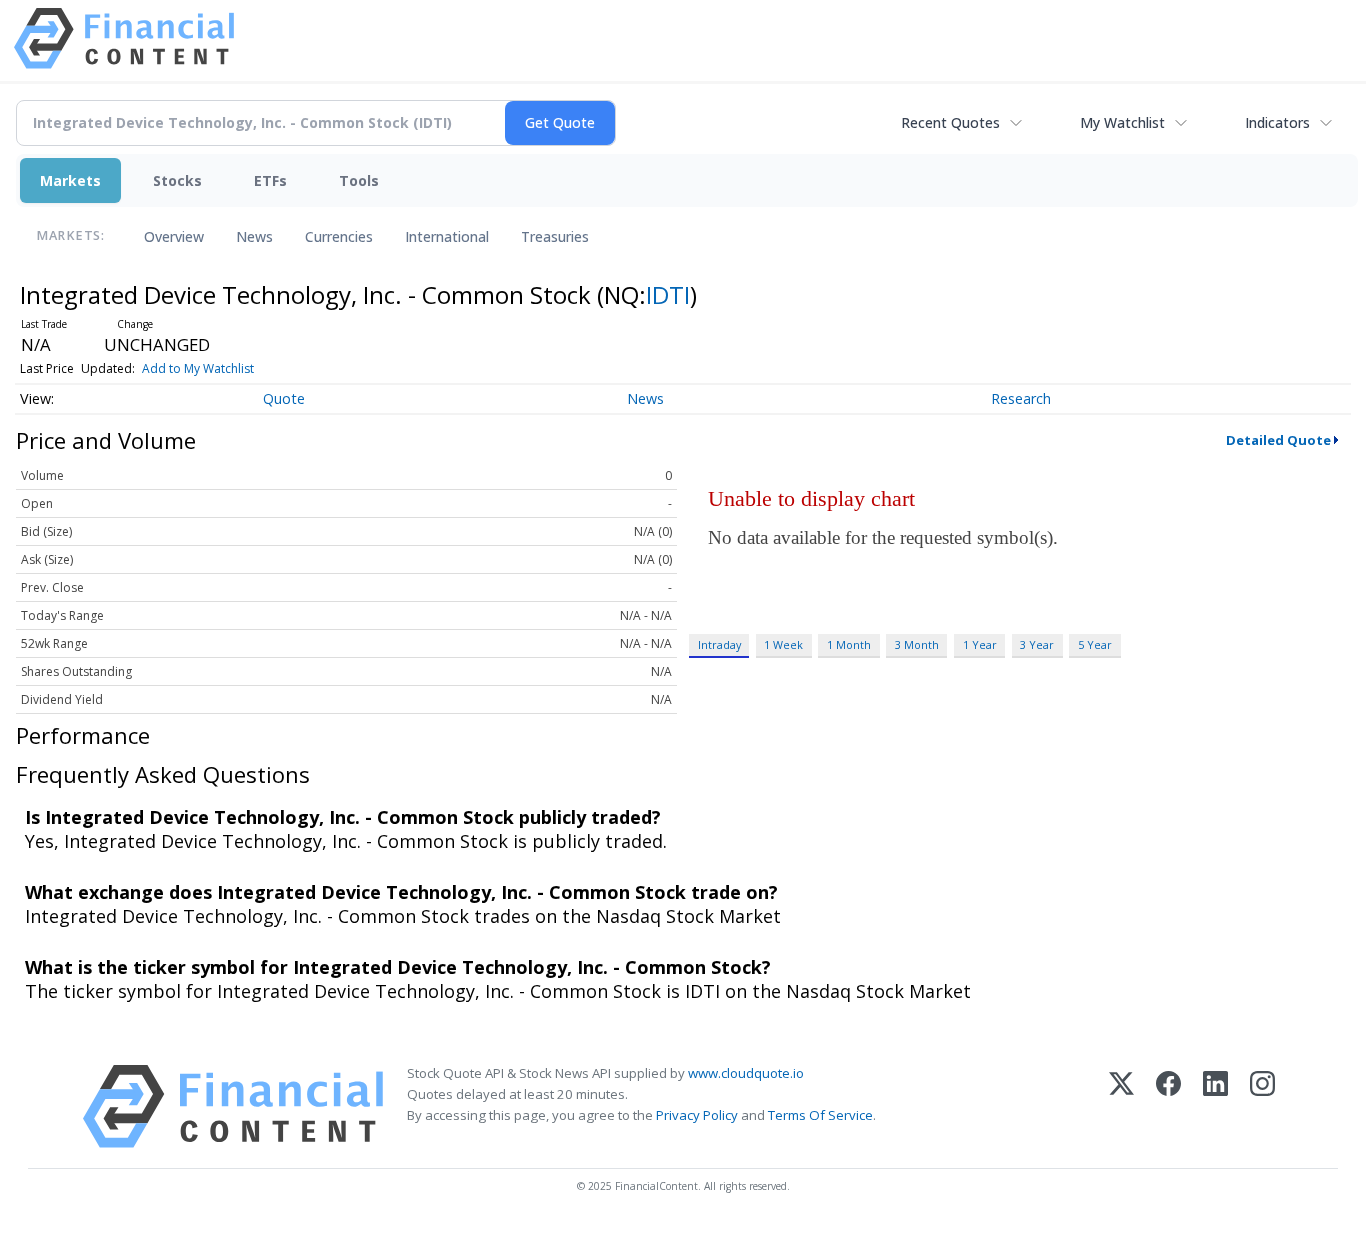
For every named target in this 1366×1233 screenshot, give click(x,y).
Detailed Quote (1278, 440)
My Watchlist (1122, 122)
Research (1021, 398)
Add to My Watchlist (198, 368)
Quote (284, 398)
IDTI (668, 294)
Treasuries (555, 236)
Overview (174, 236)
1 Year (980, 644)
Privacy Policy (697, 1115)
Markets (70, 180)
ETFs (270, 180)
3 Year (1037, 644)
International (447, 236)
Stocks (177, 180)
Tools (359, 180)
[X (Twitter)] (1121, 1106)
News (254, 236)
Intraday (719, 644)
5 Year (1095, 644)
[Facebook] (1168, 1106)
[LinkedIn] (1215, 1106)
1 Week (783, 644)
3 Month (917, 644)
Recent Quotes (950, 122)
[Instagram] (1262, 1106)
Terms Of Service (820, 1115)
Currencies (339, 236)
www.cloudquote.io (746, 1073)
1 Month (849, 644)
